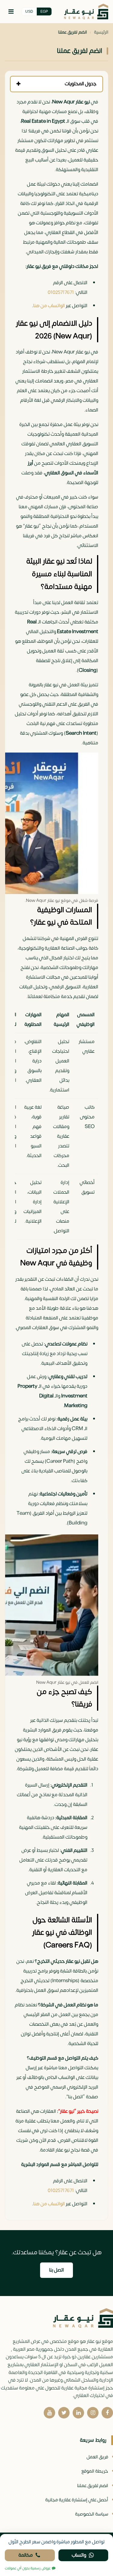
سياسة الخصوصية (92, 2514)
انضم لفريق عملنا (93, 2486)
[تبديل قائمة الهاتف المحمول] (11, 11)
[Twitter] (64, 2413)
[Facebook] (107, 2413)
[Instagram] (93, 2413)
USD (29, 11)
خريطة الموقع (95, 2471)
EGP (44, 11)
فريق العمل (97, 2457)
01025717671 (61, 292)
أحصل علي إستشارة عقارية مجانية (77, 2500)
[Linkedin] (78, 2413)
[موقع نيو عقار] (86, 12)
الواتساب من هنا (49, 306)
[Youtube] (49, 2413)
